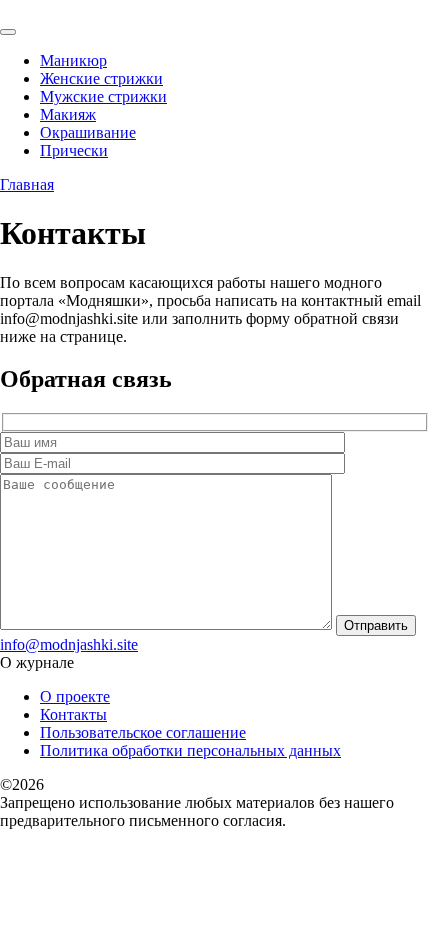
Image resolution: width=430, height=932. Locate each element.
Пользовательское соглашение (143, 732)
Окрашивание (88, 132)
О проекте (75, 696)
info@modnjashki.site (69, 644)
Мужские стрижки (103, 96)
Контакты (73, 714)
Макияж (68, 114)
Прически (74, 150)
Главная (27, 184)
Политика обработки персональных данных (190, 750)
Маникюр (73, 60)
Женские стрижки (101, 78)
